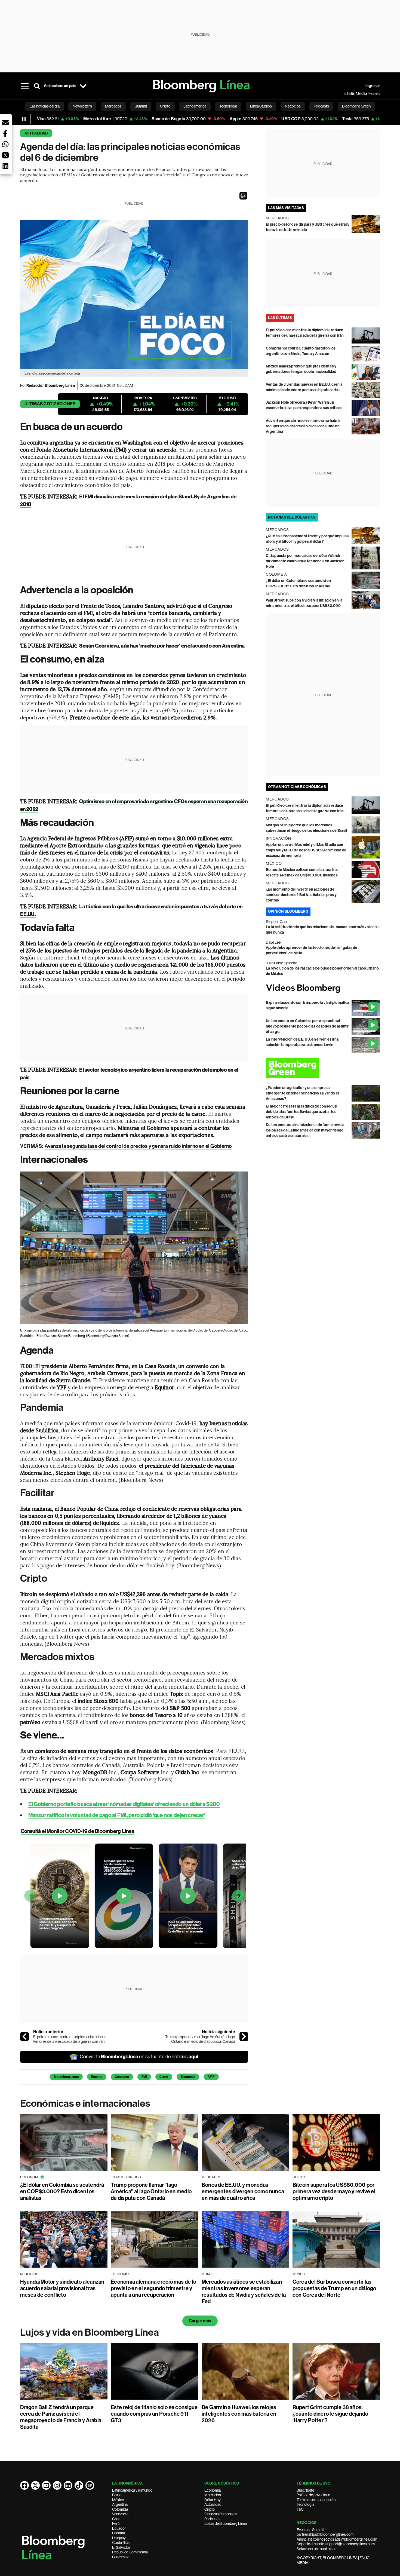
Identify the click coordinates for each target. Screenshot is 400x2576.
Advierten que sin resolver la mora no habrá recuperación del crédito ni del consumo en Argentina (303, 426)
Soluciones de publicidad (317, 2549)
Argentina (120, 2504)
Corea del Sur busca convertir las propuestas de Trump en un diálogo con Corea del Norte (334, 2288)
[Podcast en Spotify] (90, 2485)
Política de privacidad (313, 2495)
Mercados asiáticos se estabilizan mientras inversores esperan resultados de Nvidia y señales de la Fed (244, 2292)
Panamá (119, 2533)
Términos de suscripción (316, 2500)
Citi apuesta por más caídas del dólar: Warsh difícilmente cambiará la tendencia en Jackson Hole (305, 561)
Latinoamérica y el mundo (132, 2490)
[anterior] (24, 2037)
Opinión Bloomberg (288, 911)
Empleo (97, 2077)
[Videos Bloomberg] (323, 988)
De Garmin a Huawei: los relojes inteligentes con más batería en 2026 (239, 2414)
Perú (116, 2523)
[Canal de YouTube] (46, 2485)
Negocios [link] (293, 106)
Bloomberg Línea (66, 2077)
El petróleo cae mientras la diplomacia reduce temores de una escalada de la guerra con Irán (69, 2039)
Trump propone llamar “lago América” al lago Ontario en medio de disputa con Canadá (200, 2039)
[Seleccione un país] (83, 86)
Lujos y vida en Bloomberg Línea (90, 2332)
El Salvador (121, 2547)
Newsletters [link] (82, 106)
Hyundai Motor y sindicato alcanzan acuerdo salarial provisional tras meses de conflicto (62, 2288)
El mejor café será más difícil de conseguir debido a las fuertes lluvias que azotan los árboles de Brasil (301, 1112)
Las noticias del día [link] (45, 106)
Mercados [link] (113, 106)
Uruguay (119, 2538)
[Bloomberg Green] (323, 1068)
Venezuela (120, 2514)
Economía (188, 2077)
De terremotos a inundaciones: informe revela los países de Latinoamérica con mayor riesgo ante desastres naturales (305, 1130)
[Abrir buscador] (37, 86)
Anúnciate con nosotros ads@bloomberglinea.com (337, 2539)
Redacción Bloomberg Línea (51, 386)
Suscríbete (305, 2490)
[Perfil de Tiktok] (79, 2485)
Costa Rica (121, 2543)
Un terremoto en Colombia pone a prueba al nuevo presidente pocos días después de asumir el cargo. (307, 1026)
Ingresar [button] (373, 86)
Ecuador (119, 2528)
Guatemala (121, 2557)
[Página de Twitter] (35, 2485)
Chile (116, 2519)
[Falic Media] (347, 94)
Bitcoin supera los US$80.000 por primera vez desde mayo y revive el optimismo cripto (334, 2191)
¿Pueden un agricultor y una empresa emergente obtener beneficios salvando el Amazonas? (302, 1093)
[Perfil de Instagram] (57, 2485)
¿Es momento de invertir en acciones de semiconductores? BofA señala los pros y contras (301, 895)
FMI (144, 2077)
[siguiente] (244, 2037)
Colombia (120, 2509)
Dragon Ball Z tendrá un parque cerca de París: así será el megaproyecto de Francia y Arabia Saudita (61, 2417)
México (118, 2500)
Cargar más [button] (200, 2321)
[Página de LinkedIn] (68, 2485)
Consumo (122, 2077)
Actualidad (36, 133)
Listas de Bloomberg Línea (226, 2523)
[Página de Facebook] (24, 2485)
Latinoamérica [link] (195, 106)
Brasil (117, 2495)
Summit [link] (141, 106)
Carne (164, 2077)
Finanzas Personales (221, 2514)
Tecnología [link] (228, 106)
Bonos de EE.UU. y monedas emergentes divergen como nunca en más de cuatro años (243, 2191)
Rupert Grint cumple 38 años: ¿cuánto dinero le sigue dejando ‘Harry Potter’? (330, 2414)
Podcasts (212, 2519)
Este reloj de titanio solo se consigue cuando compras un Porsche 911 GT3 (154, 2414)
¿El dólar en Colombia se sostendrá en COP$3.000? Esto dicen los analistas (62, 2191)
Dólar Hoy (213, 2500)
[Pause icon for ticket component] (24, 119)
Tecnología (305, 2504)
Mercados (213, 2495)
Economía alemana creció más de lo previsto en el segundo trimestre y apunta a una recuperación (153, 2288)
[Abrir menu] (25, 86)
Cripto (210, 2509)
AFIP (211, 2077)
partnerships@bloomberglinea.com (325, 2534)
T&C (300, 2509)
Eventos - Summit (310, 2530)
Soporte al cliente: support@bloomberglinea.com (336, 2544)
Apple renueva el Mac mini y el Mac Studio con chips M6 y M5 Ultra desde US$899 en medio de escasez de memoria (306, 850)
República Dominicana (130, 2552)
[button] (243, 196)
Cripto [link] (165, 106)
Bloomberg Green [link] (356, 106)
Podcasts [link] (321, 106)
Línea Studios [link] (261, 106)
